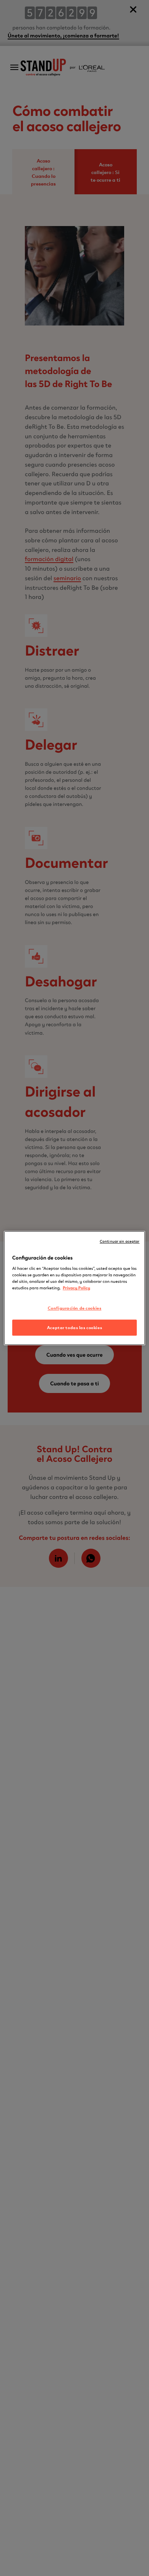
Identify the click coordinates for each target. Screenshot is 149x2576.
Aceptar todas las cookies (74, 1327)
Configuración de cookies (75, 1308)
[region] (75, 1288)
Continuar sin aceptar (120, 1241)
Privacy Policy (76, 1287)
